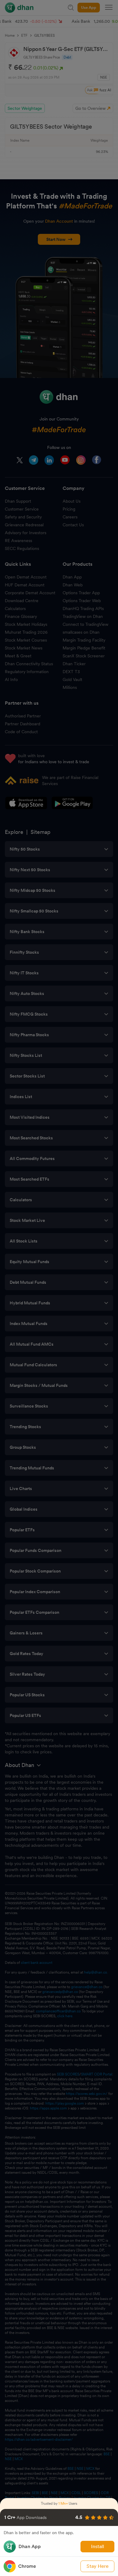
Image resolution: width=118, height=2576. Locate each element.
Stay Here (98, 2566)
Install (98, 2546)
